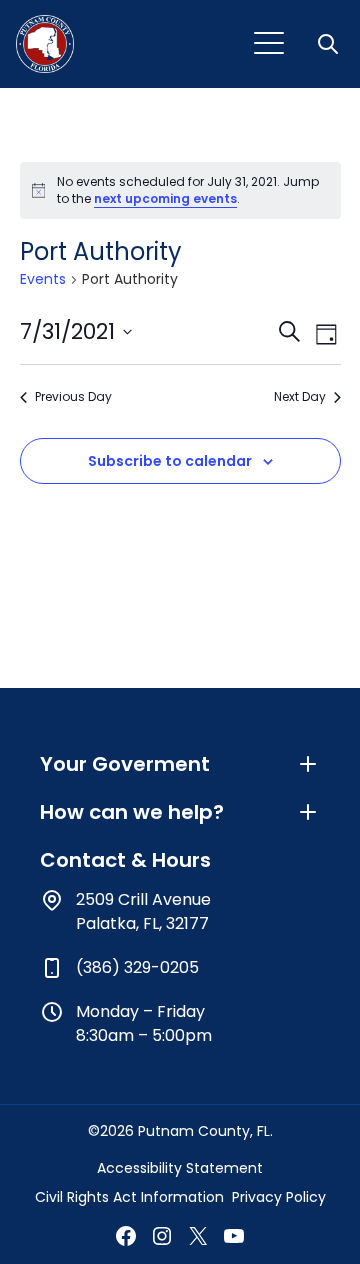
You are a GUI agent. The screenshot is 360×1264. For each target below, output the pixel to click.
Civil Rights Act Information (129, 1197)
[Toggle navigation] (269, 44)
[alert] (180, 190)
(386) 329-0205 (137, 967)
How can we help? (132, 812)
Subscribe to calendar (170, 461)
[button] (330, 44)
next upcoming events (165, 198)
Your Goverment (125, 764)
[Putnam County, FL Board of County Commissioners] (45, 44)
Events (43, 279)
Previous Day (73, 397)
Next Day (300, 397)
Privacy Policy (279, 1197)
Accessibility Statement (180, 1168)
